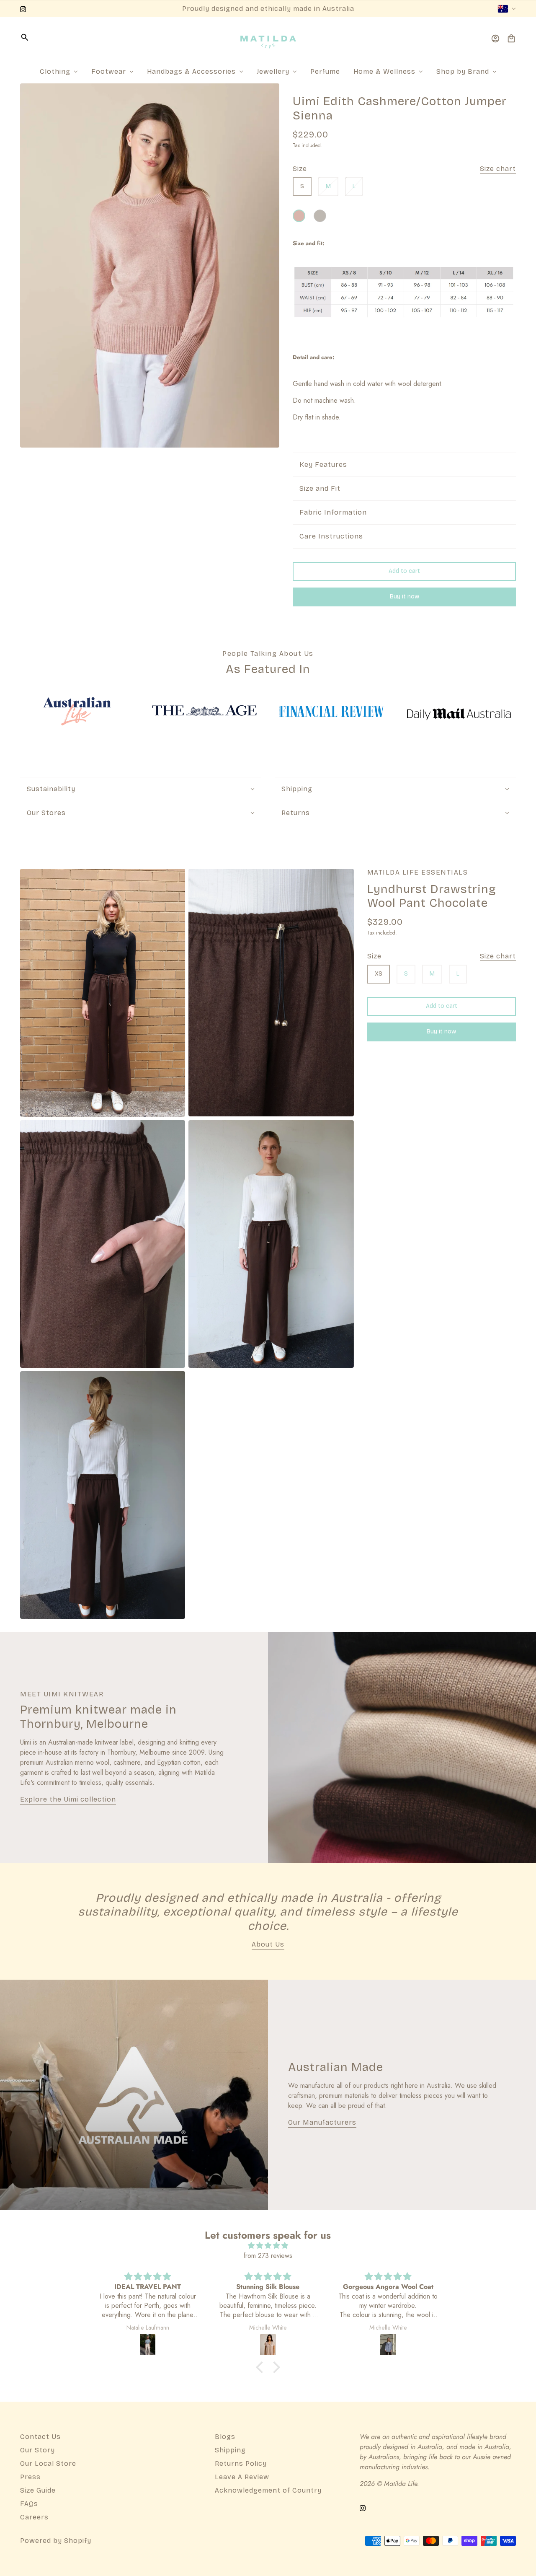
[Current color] (299, 216)
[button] (262, 2367)
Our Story (37, 2450)
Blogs (225, 2437)
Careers (34, 2517)
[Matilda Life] (268, 39)
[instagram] (23, 9)
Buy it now (405, 597)
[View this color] (320, 216)
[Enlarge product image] (150, 265)
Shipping (230, 2450)
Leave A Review (242, 2477)
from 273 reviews (268, 2256)
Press (30, 2477)
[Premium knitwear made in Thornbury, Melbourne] (402, 1748)
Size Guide (38, 2490)
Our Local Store (48, 2463)
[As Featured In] (77, 711)
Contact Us (40, 2437)
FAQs (29, 2504)
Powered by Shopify (56, 2541)
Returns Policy (241, 2463)
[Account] (495, 39)
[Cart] (511, 39)
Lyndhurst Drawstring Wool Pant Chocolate (432, 896)
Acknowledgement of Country (268, 2490)
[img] (268, 2246)
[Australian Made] (134, 2095)
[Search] (25, 37)
